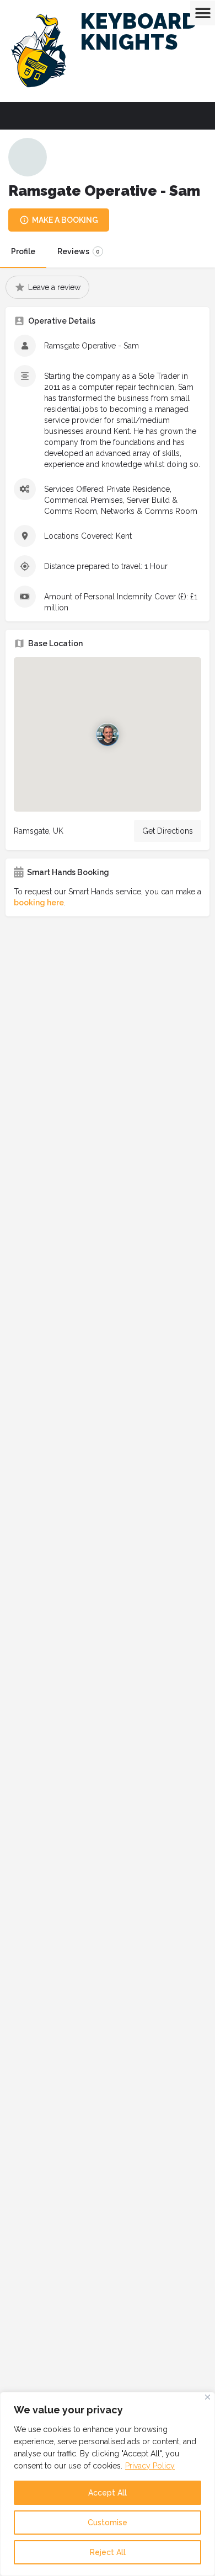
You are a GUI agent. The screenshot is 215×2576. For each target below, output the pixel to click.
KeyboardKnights (139, 32)
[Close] (208, 2397)
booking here (39, 903)
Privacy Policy (150, 2466)
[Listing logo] (28, 157)
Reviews (79, 251)
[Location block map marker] (108, 734)
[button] (203, 13)
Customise (108, 2523)
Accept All (108, 2493)
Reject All (108, 2552)
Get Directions (168, 831)
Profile (23, 251)
